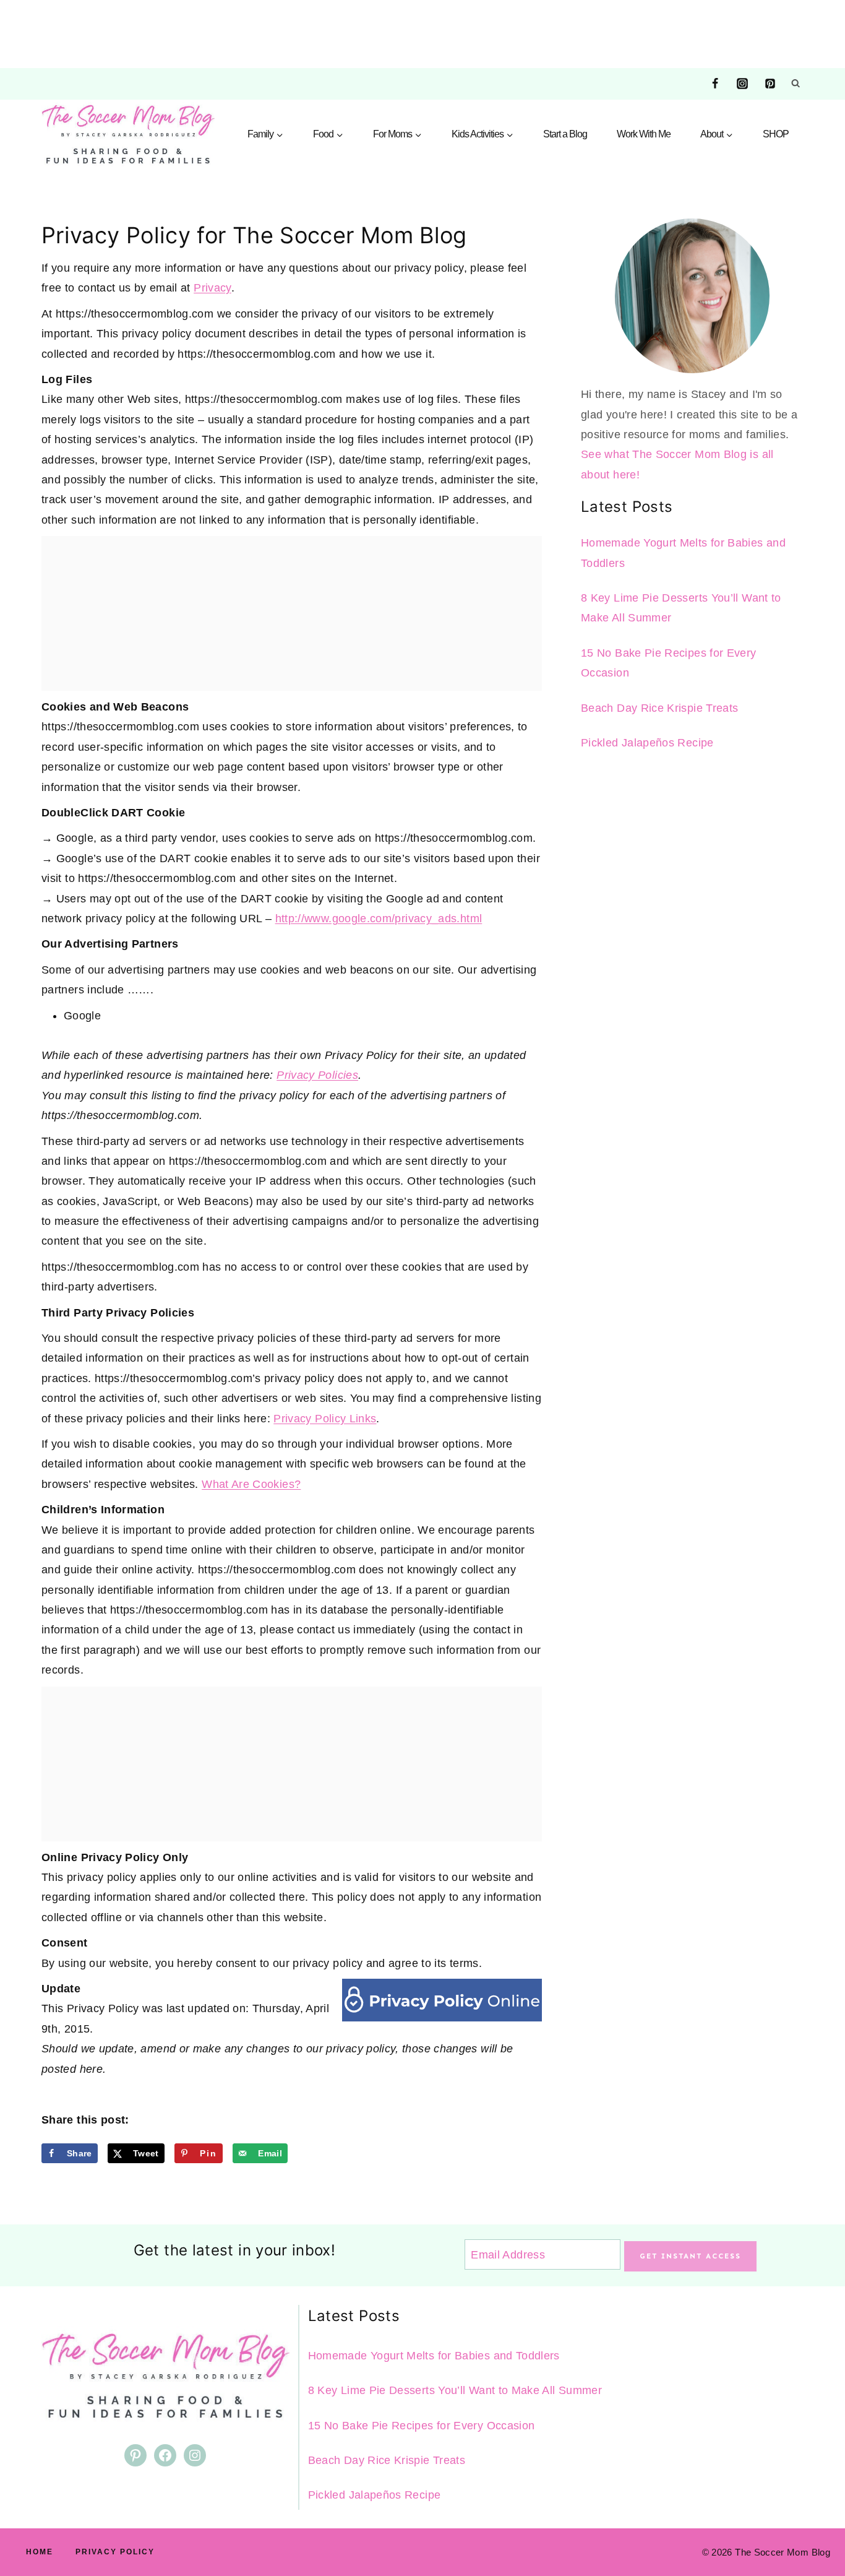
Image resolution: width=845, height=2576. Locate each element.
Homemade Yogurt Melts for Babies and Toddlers (434, 2356)
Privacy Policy (115, 2552)
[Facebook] (715, 84)
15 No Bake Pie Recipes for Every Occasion (422, 2426)
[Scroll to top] (815, 2528)
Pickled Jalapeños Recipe (647, 743)
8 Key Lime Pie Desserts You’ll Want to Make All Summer (455, 2390)
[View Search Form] (796, 84)
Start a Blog (565, 134)
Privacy (212, 288)
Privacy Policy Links (325, 1419)
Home (40, 2552)
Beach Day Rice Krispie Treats (659, 708)
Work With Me (644, 134)
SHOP (776, 134)
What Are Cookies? (251, 1484)
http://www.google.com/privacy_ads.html (379, 918)
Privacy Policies (317, 1075)
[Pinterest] (770, 84)
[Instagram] (742, 84)
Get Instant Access (690, 2256)
